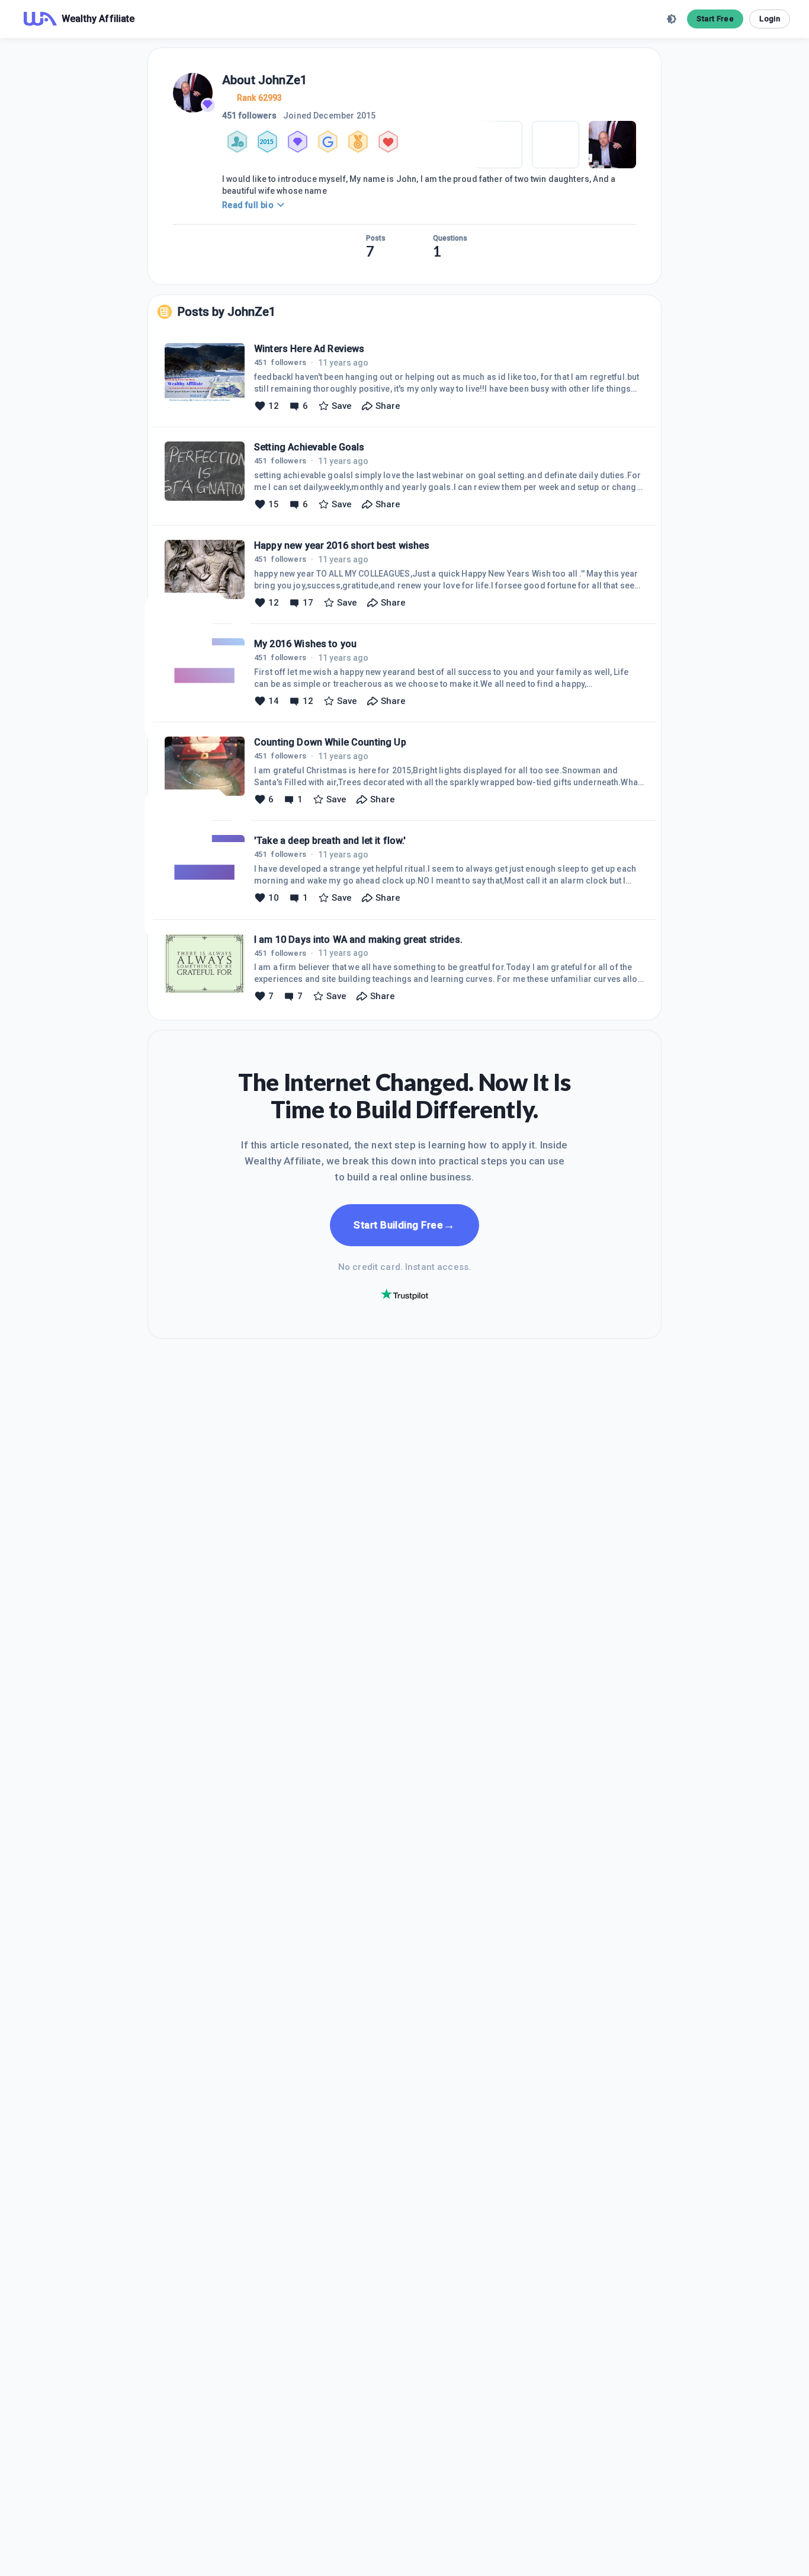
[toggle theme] (672, 19)
